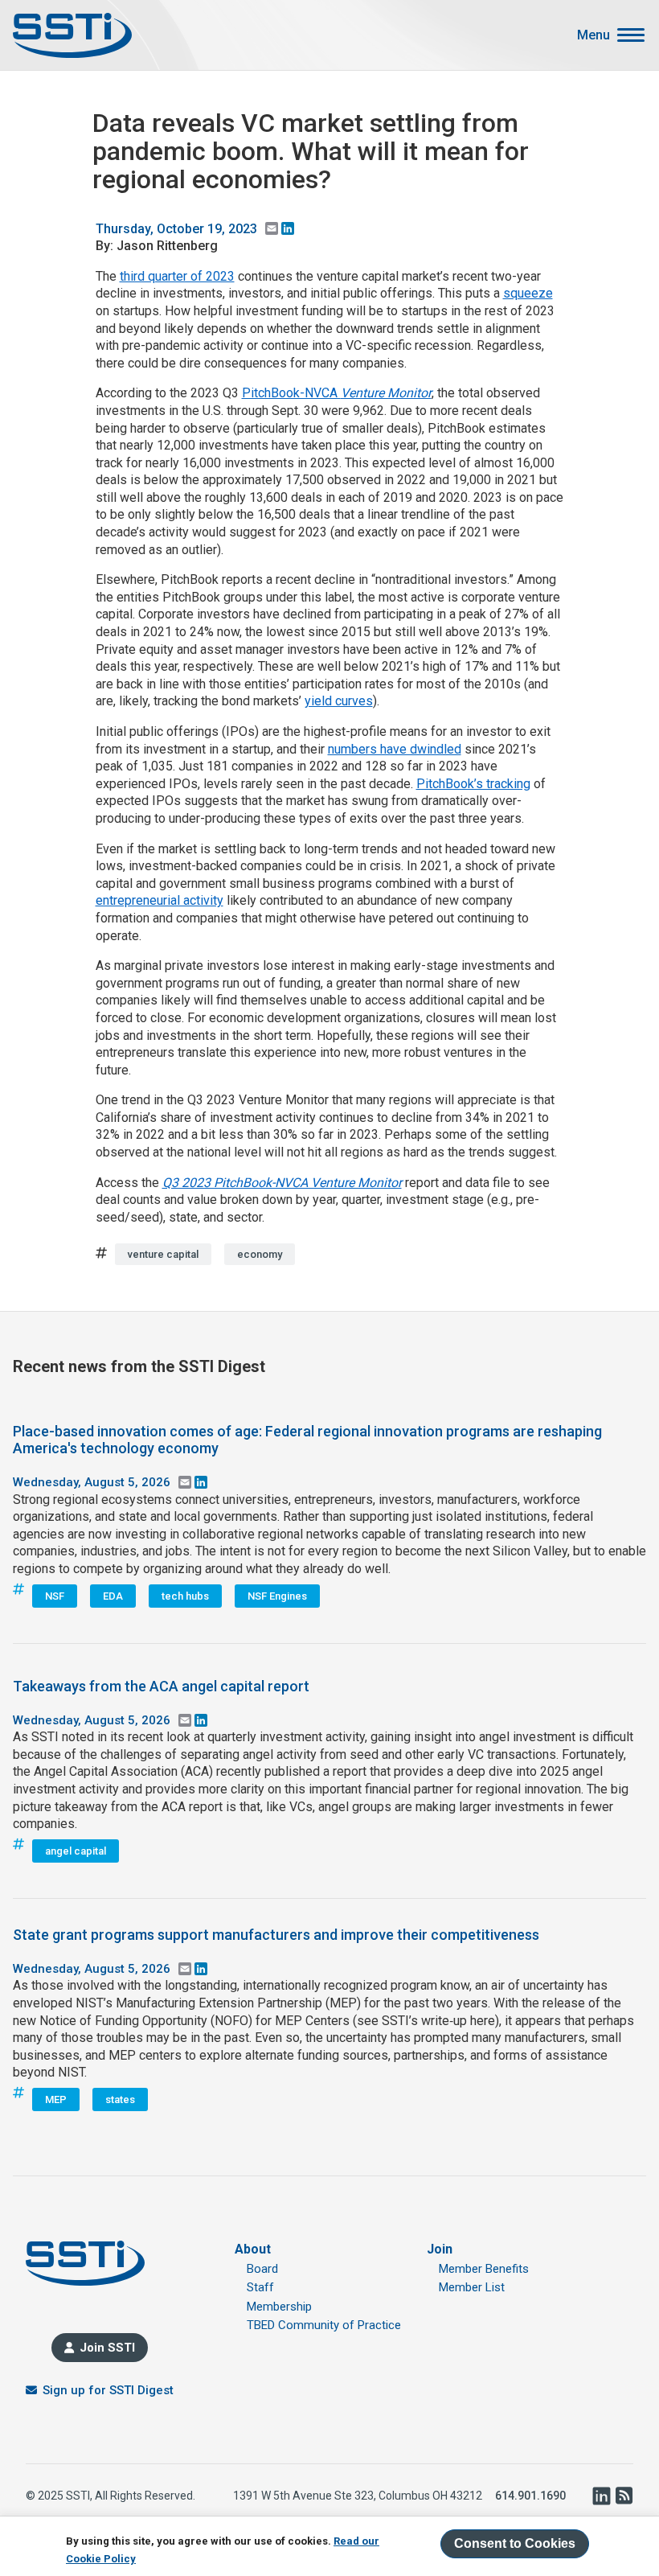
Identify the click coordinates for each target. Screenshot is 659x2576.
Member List (472, 2287)
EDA (113, 1596)
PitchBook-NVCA (337, 393)
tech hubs (185, 1596)
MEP (56, 2099)
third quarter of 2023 (177, 276)
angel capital (76, 1851)
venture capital (163, 1254)
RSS (624, 2496)
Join (440, 2249)
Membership (279, 2307)
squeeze (528, 293)
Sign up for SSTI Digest (108, 2390)
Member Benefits (484, 2269)
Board (262, 2269)
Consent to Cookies (515, 2543)
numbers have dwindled (395, 749)
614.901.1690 (530, 2496)
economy (260, 1254)
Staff (260, 2287)
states (120, 2099)
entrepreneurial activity (160, 900)
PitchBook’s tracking (473, 784)
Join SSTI (107, 2348)
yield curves (339, 701)
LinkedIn (601, 2496)
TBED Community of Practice (324, 2325)
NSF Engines (277, 1596)
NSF (55, 1596)
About (253, 2249)
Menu (594, 35)
